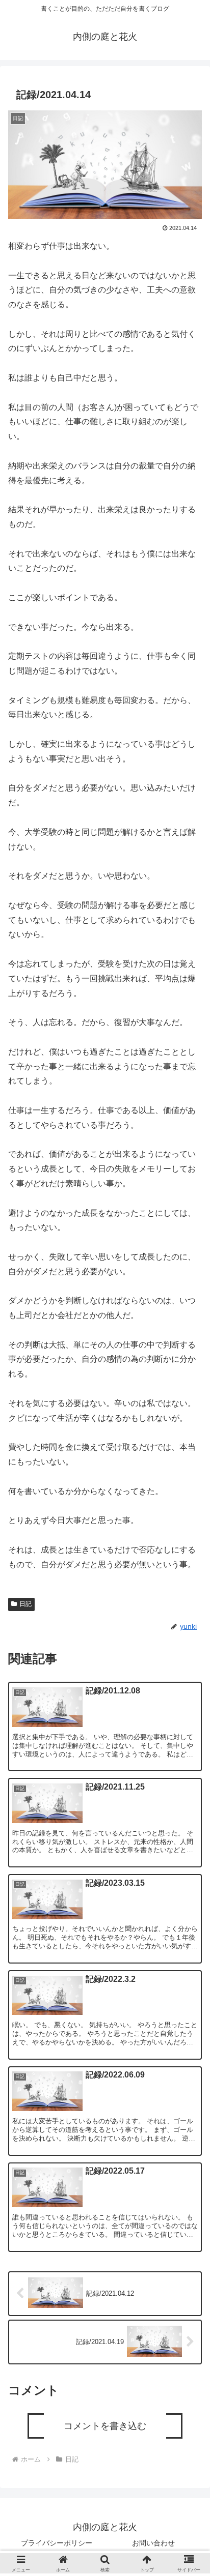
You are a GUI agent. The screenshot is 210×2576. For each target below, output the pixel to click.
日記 (25, 1604)
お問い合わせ (153, 2543)
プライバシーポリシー (57, 2543)
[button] (189, 1752)
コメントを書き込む (105, 2426)
